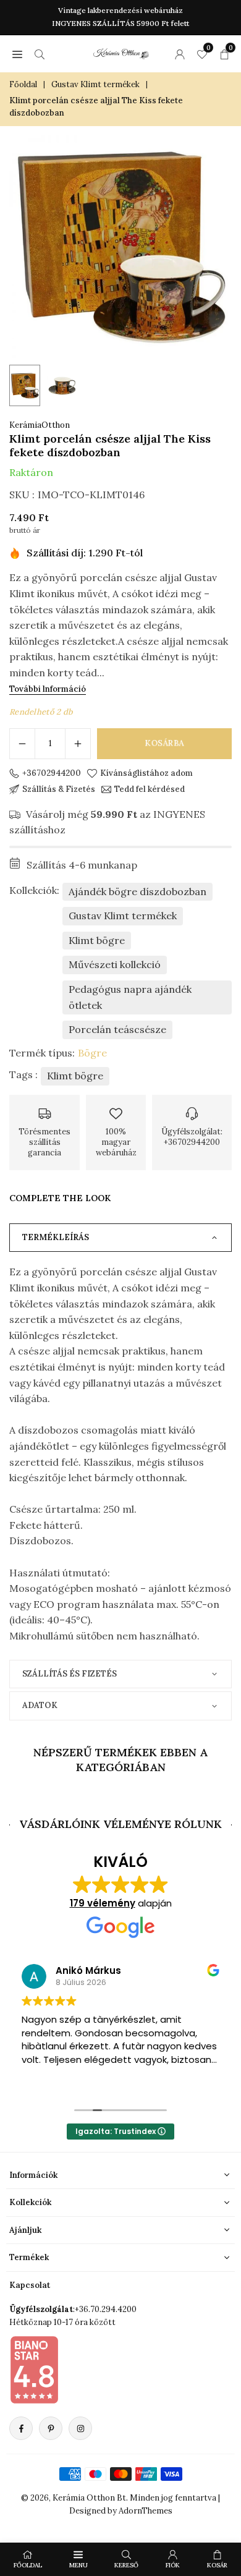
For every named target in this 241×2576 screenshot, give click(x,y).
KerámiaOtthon (40, 425)
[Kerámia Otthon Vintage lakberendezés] (121, 52)
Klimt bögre (97, 940)
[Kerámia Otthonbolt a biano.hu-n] (34, 2370)
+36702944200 (52, 773)
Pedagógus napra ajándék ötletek (130, 997)
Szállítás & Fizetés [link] (59, 789)
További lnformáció (48, 689)
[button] (17, 54)
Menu (78, 2565)
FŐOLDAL (28, 2565)
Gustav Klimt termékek (95, 84)
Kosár (217, 2565)
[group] (120, 247)
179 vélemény (103, 1903)
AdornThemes (146, 2511)
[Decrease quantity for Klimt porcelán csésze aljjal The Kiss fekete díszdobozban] (22, 744)
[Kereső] (40, 54)
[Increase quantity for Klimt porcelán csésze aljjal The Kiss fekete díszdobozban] (78, 744)
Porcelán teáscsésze (117, 1029)
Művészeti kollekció (115, 964)
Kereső (126, 2565)
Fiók (173, 2565)
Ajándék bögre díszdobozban (137, 891)
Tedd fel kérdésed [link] (150, 789)
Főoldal (23, 84)
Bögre (92, 1053)
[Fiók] (180, 54)
